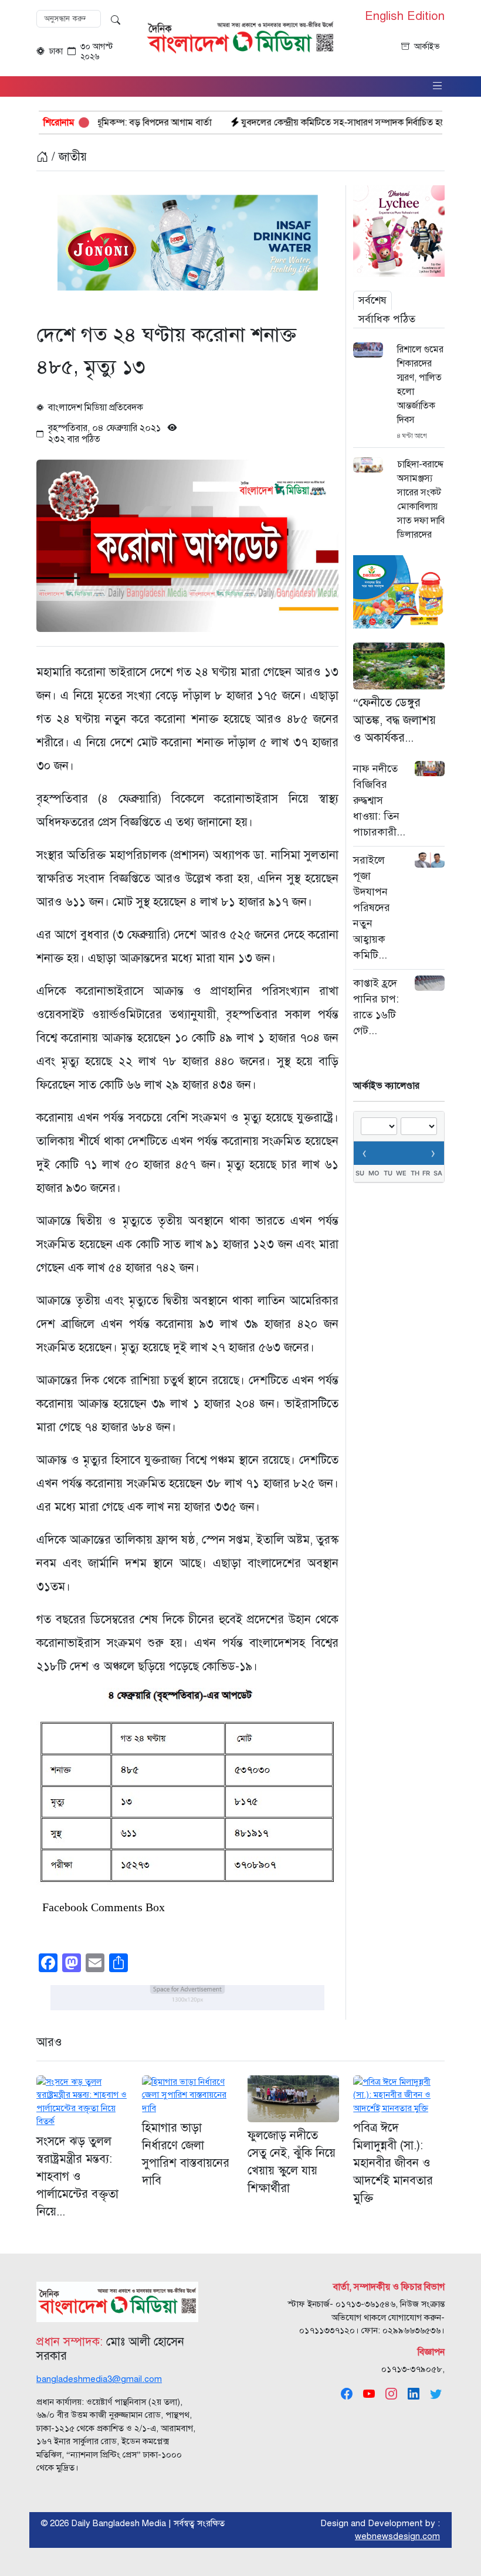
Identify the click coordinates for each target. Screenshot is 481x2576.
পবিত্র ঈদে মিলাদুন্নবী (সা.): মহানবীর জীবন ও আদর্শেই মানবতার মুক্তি (393, 2163)
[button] (438, 86)
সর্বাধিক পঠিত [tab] (387, 319)
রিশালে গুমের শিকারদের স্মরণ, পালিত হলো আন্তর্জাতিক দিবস (420, 385)
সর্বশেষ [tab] (372, 300)
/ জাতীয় (67, 157)
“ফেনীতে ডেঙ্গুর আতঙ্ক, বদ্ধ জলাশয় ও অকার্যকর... (394, 720)
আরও (49, 2042)
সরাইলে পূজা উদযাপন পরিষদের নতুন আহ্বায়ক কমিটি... (372, 908)
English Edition (405, 16)
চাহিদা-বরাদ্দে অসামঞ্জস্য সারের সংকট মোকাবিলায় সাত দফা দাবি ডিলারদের (421, 499)
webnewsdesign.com (397, 2536)
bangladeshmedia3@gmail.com (99, 2379)
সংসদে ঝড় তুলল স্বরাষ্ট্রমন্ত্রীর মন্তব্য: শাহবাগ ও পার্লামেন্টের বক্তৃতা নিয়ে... (77, 2176)
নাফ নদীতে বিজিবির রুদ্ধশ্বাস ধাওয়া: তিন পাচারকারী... (379, 800)
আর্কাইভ (427, 47)
